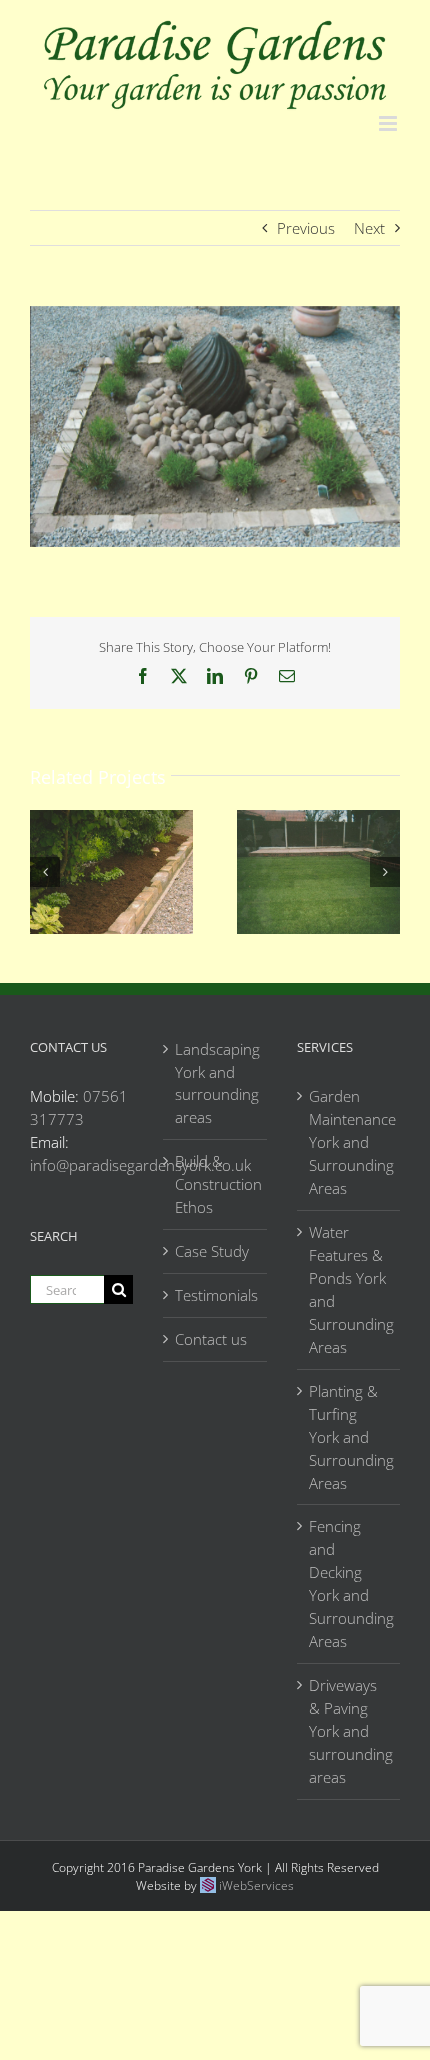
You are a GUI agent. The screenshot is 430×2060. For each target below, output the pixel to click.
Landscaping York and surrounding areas (215, 1083)
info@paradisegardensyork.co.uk (140, 1165)
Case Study (212, 1251)
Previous (306, 228)
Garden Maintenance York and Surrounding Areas (349, 1142)
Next (369, 228)
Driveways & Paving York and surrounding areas (349, 1731)
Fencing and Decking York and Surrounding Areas (349, 1583)
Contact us (211, 1339)
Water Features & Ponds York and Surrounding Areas (349, 1289)
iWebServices (256, 1885)
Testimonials (215, 1295)
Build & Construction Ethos (215, 1184)
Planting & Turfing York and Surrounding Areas (349, 1437)
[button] (45, 872)
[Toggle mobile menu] (389, 123)
